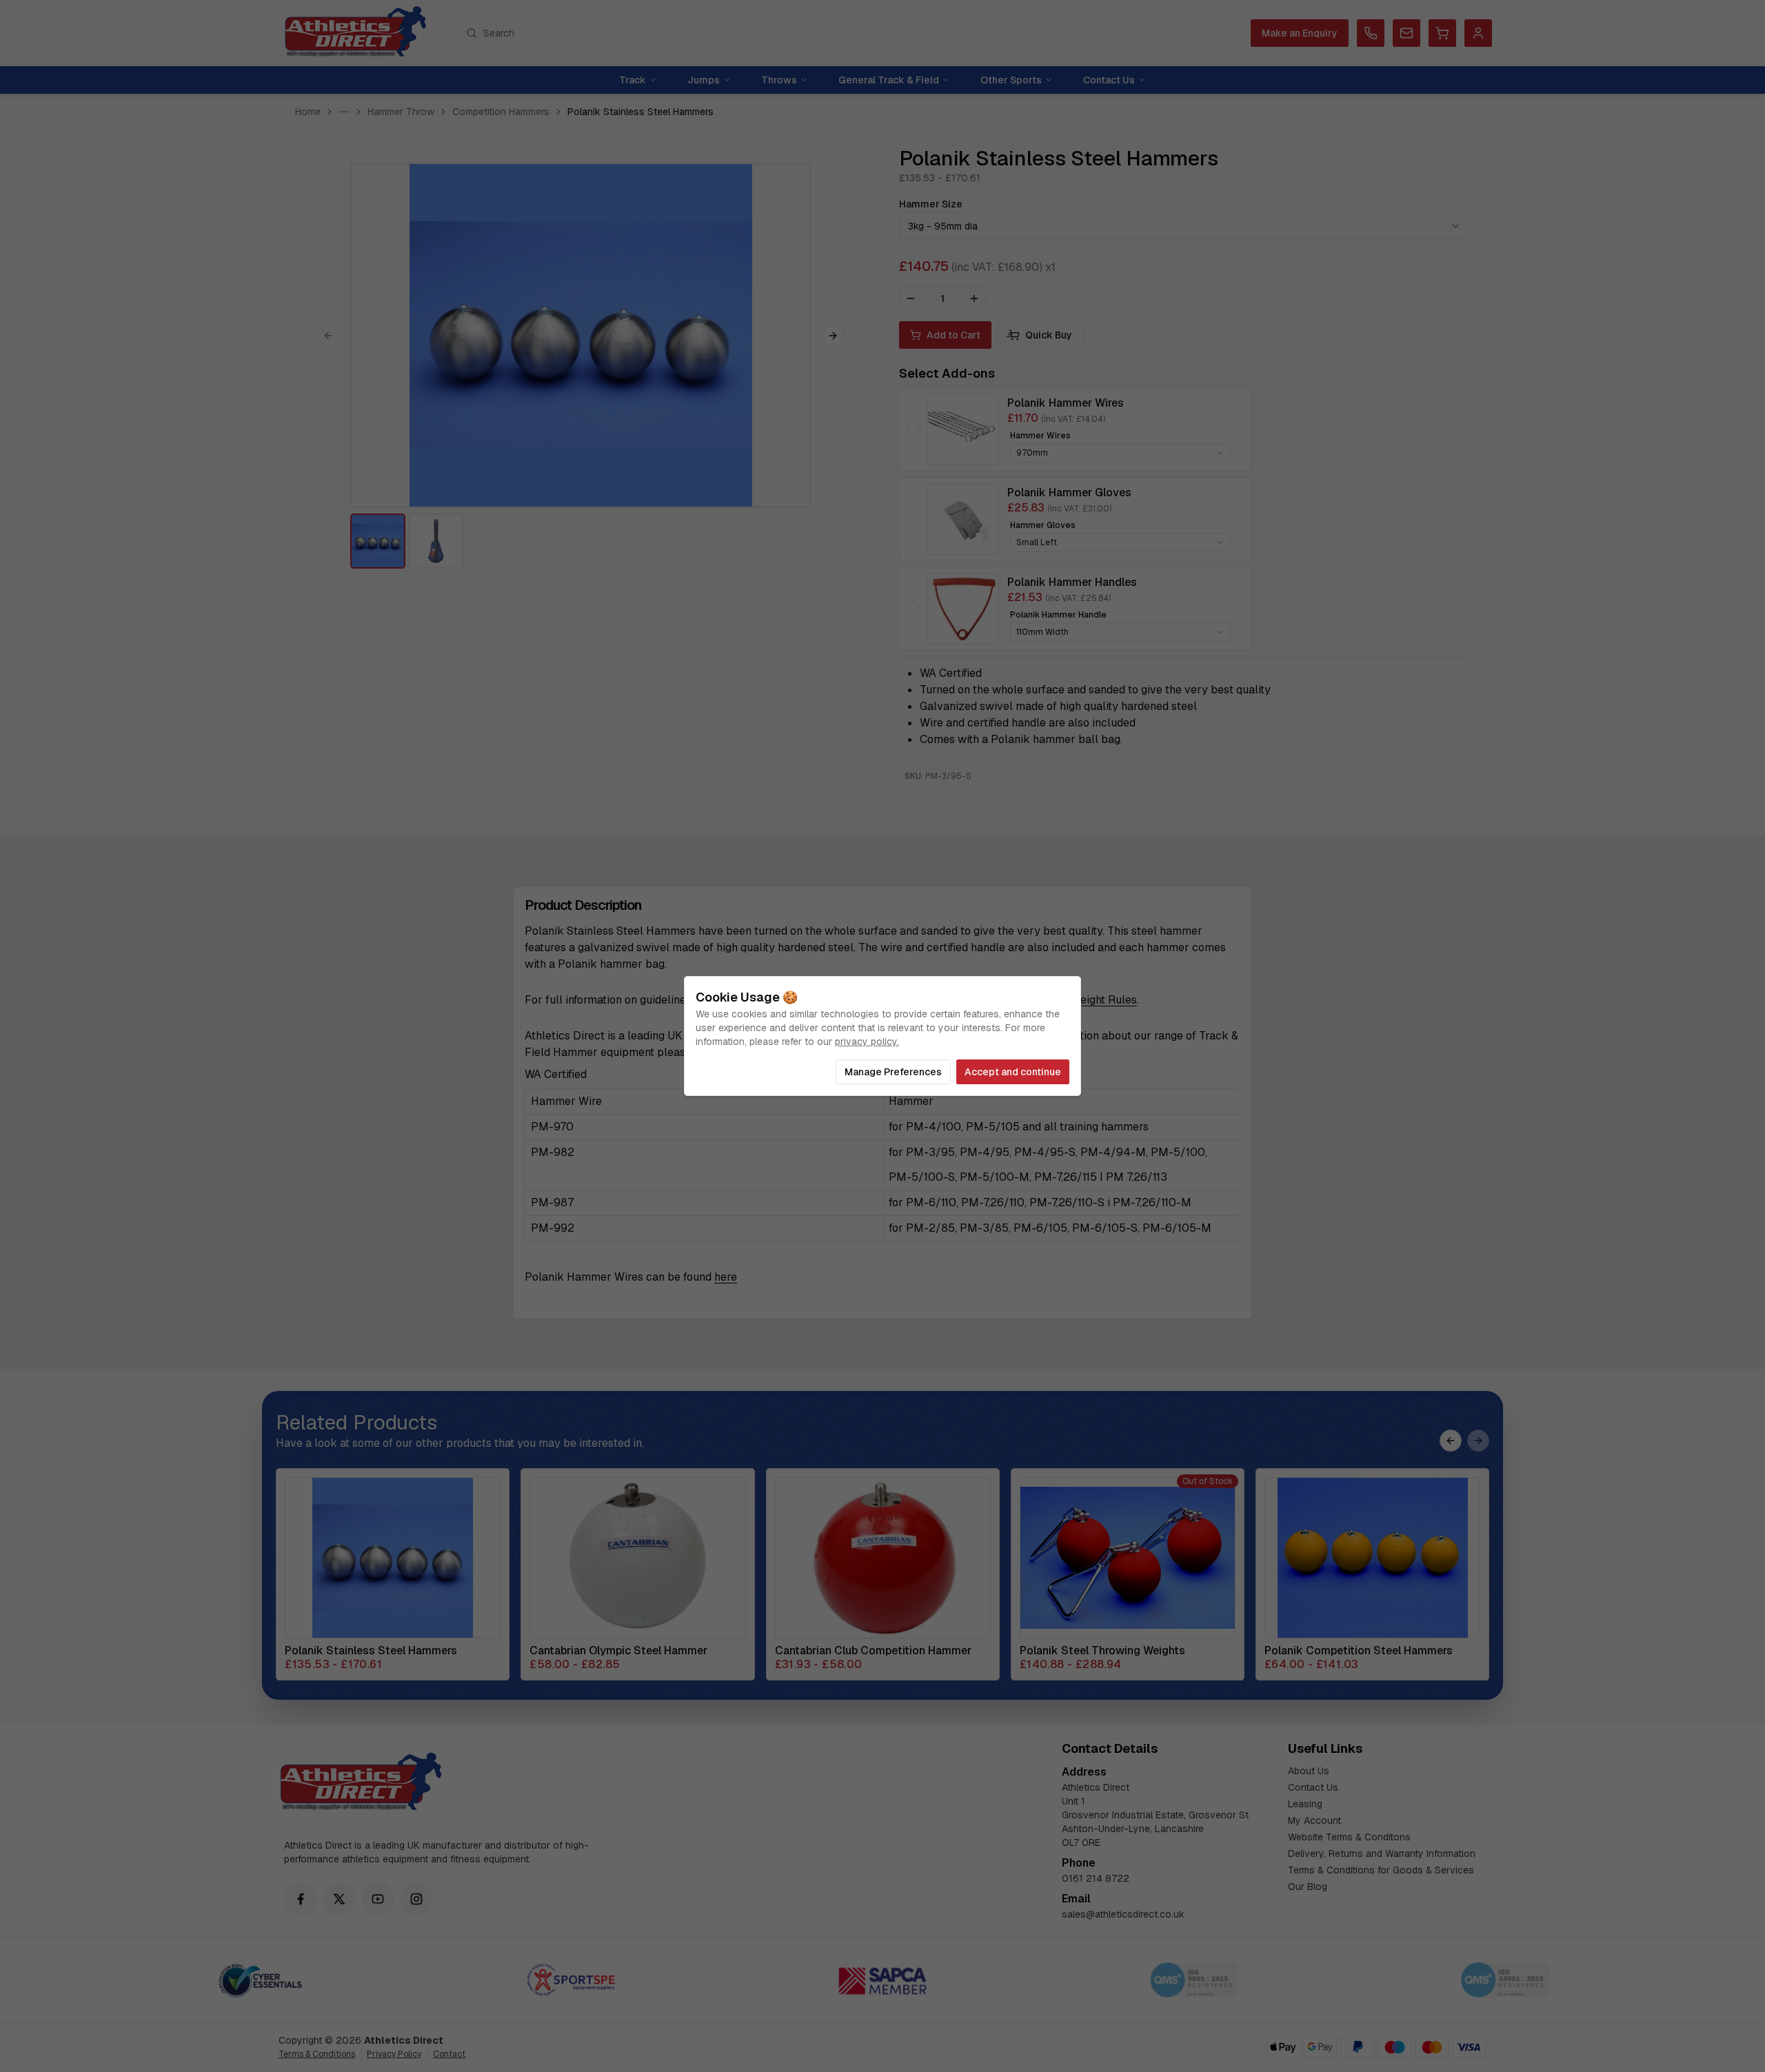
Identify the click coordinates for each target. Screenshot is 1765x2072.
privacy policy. (867, 1042)
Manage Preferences (893, 1072)
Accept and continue (1013, 1072)
